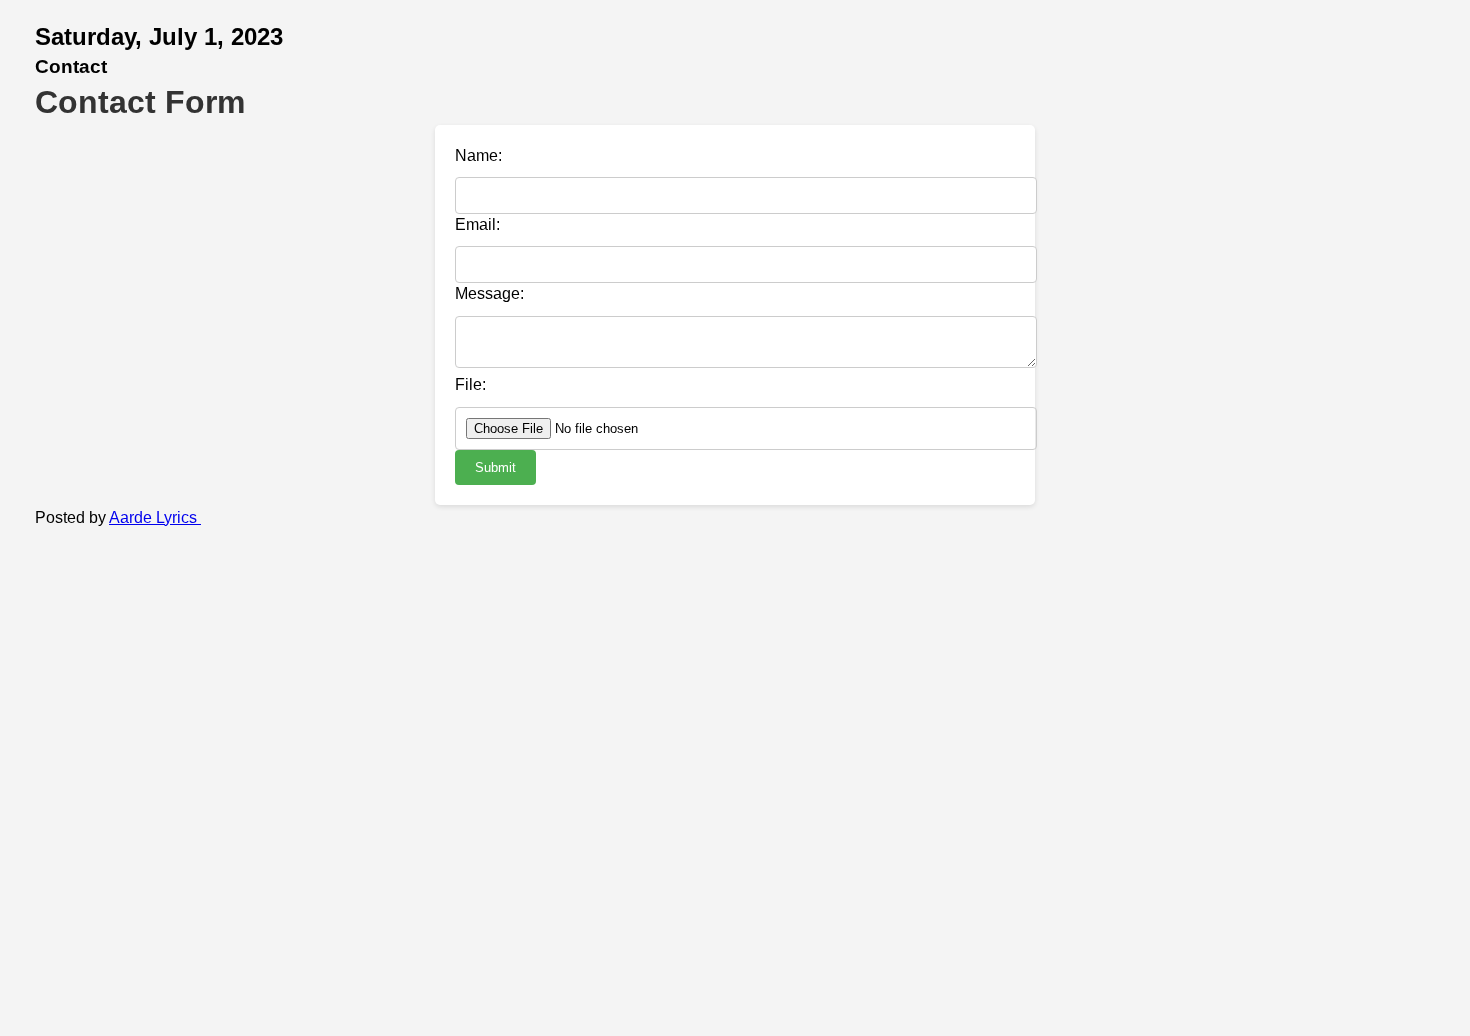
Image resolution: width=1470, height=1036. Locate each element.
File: (470, 384)
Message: (489, 293)
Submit (495, 467)
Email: (477, 224)
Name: (478, 155)
